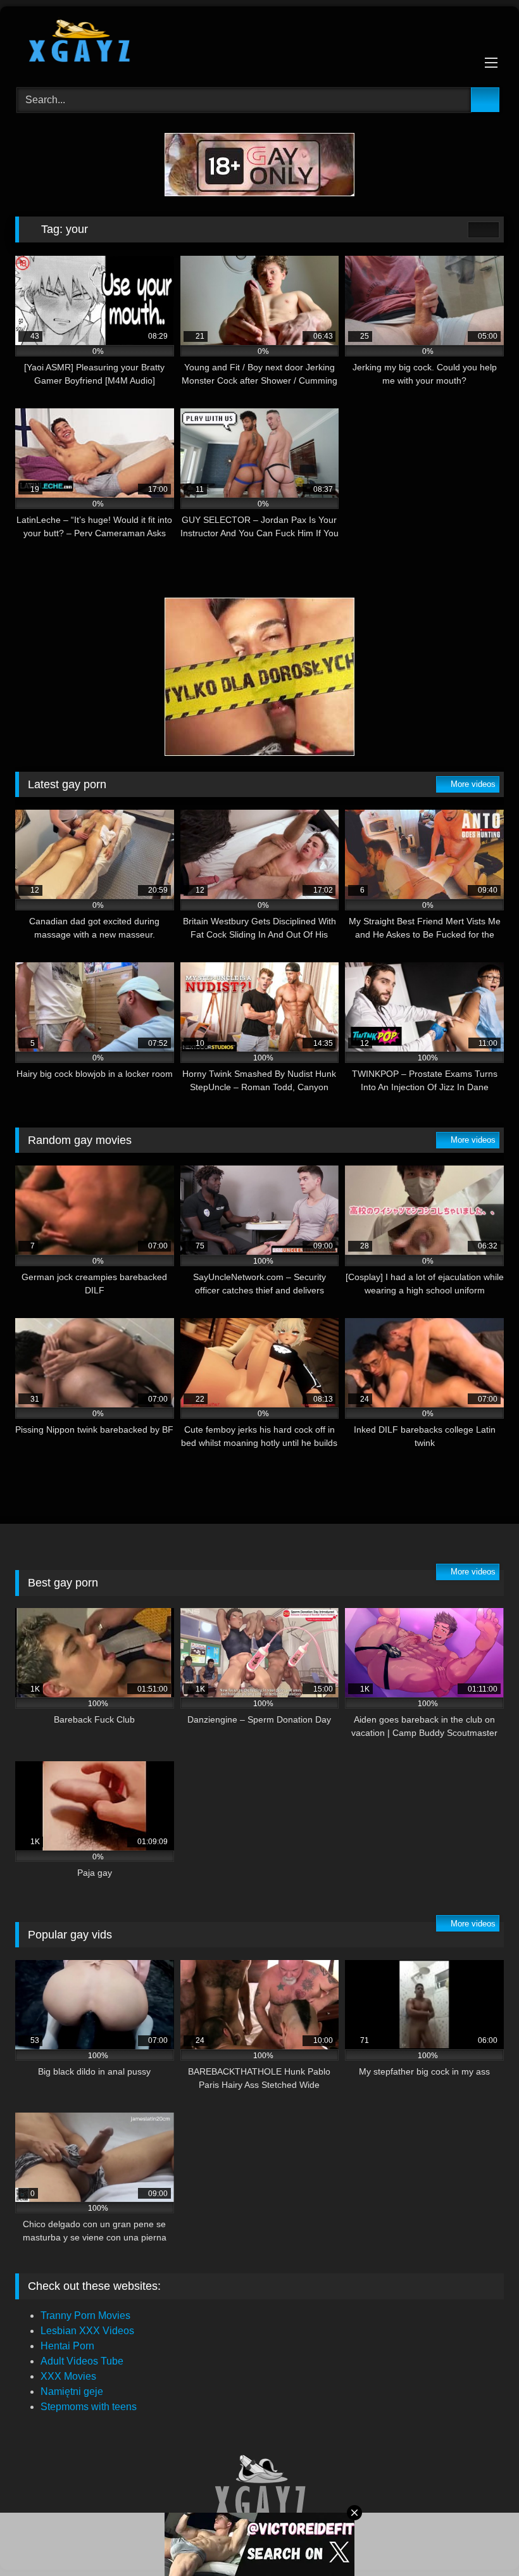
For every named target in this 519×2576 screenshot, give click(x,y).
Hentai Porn (67, 2346)
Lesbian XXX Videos (87, 2331)
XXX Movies (68, 2376)
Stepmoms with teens (89, 2407)
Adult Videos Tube (82, 2361)
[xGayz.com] (259, 42)
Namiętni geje (72, 2391)
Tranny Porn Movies (85, 2315)
